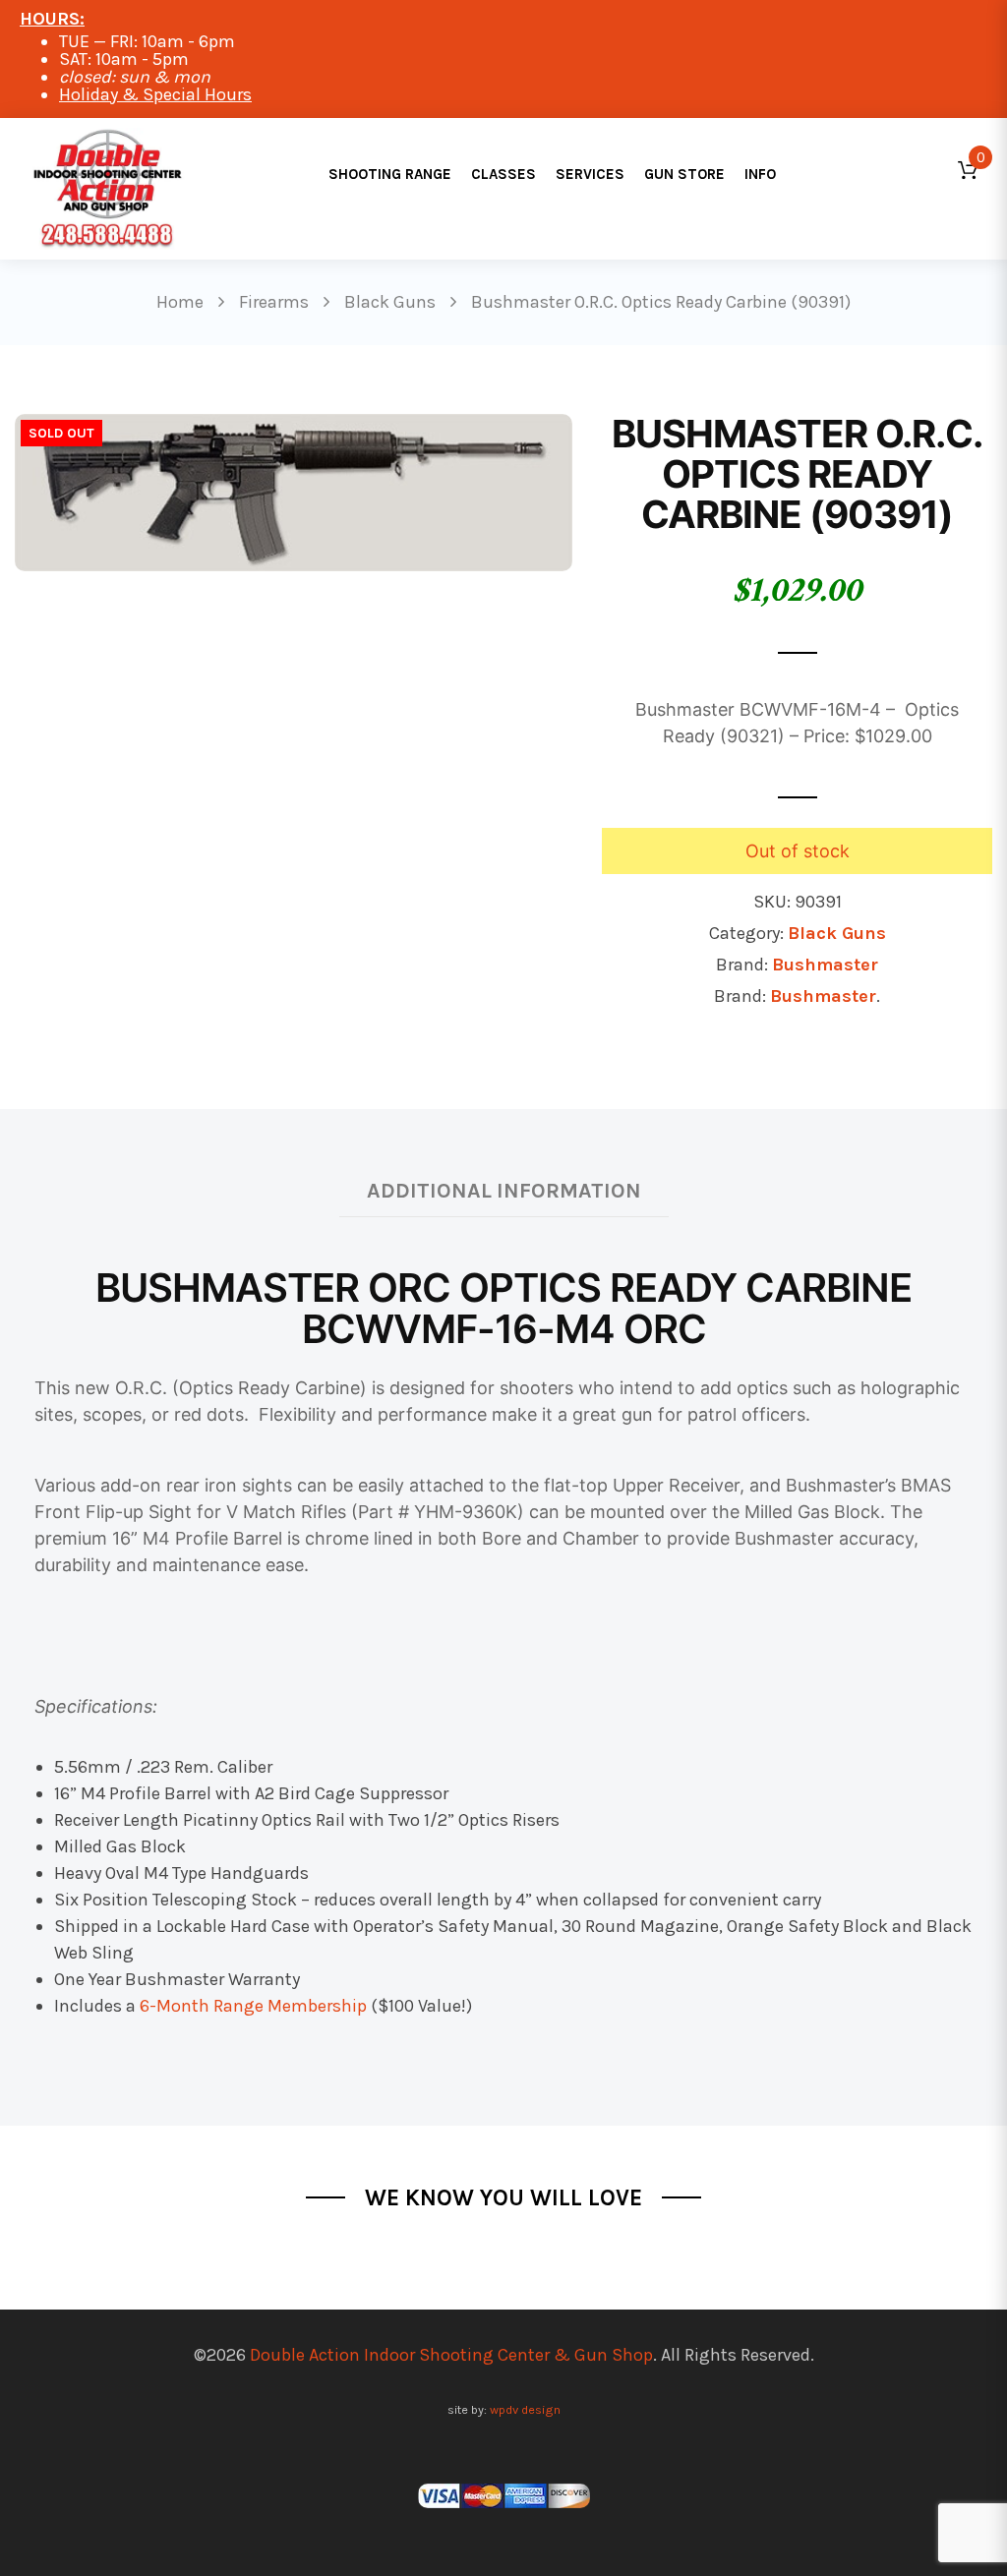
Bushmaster (825, 965)
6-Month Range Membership (253, 2006)
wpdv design (525, 2409)
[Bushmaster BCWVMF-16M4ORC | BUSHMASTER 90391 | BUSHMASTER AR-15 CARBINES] (294, 491)
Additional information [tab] (504, 1190)
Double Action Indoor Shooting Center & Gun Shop (451, 2355)
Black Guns (837, 933)
